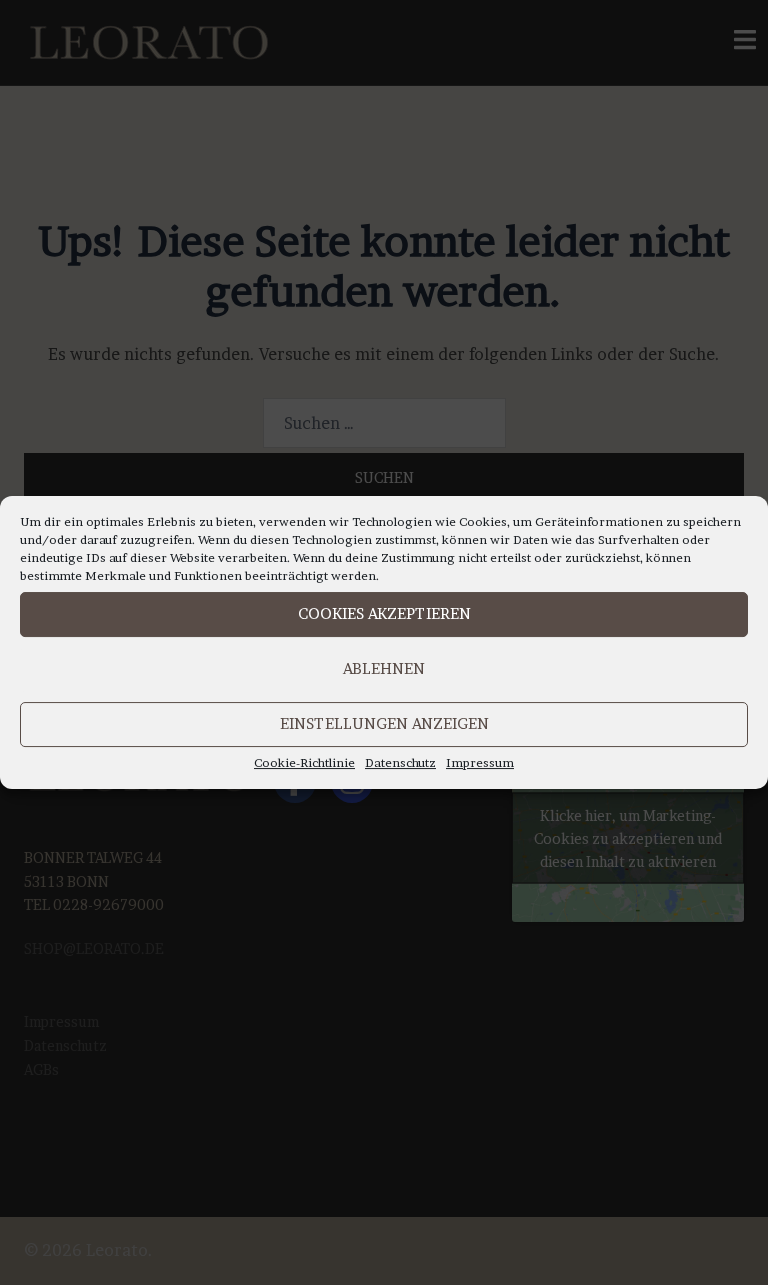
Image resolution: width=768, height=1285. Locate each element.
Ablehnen (384, 668)
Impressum (480, 762)
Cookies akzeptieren (384, 613)
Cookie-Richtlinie (304, 762)
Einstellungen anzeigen (384, 723)
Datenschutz (400, 762)
